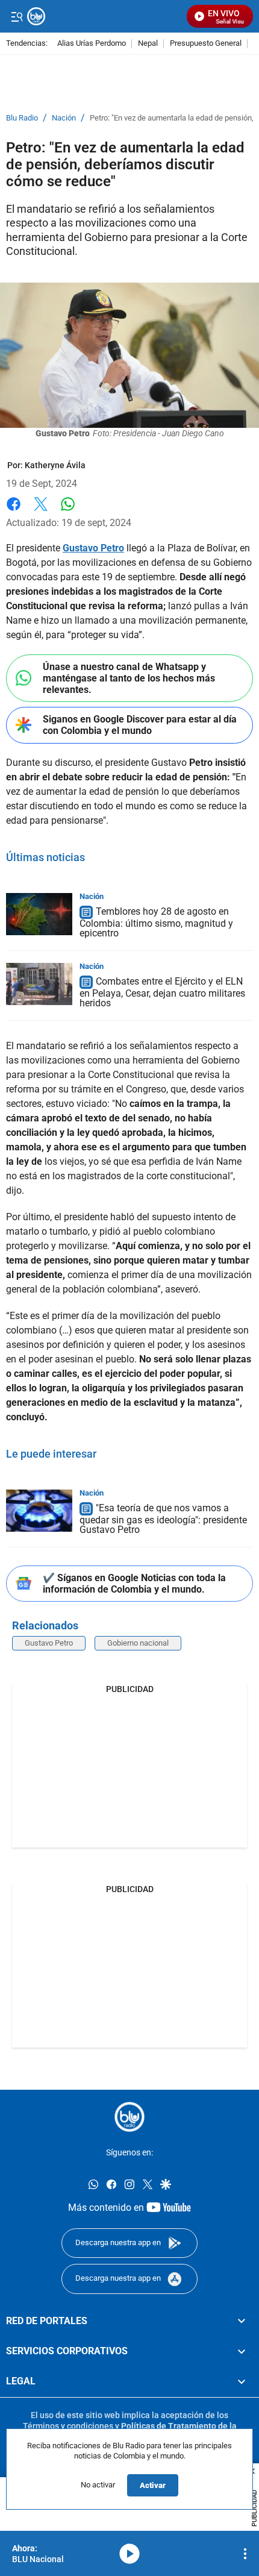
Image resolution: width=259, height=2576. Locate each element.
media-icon (129, 2554)
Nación (64, 118)
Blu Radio (22, 118)
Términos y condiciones (68, 2426)
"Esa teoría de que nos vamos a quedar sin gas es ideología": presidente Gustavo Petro (163, 1519)
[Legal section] (242, 2382)
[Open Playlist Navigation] (245, 2554)
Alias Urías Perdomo (92, 44)
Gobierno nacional (138, 1643)
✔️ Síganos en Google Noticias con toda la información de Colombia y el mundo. (134, 1584)
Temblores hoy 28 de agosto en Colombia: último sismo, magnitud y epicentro (156, 922)
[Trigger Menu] (17, 16)
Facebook (14, 511)
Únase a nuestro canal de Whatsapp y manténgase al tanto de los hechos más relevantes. (129, 678)
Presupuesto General (206, 44)
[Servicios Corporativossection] (242, 2351)
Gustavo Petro (49, 1643)
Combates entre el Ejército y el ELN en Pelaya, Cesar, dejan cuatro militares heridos (162, 992)
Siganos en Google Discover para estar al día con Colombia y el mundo (140, 725)
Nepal (148, 44)
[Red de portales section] (242, 2321)
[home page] (129, 2117)
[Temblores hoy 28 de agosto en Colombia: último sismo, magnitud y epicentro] (39, 914)
